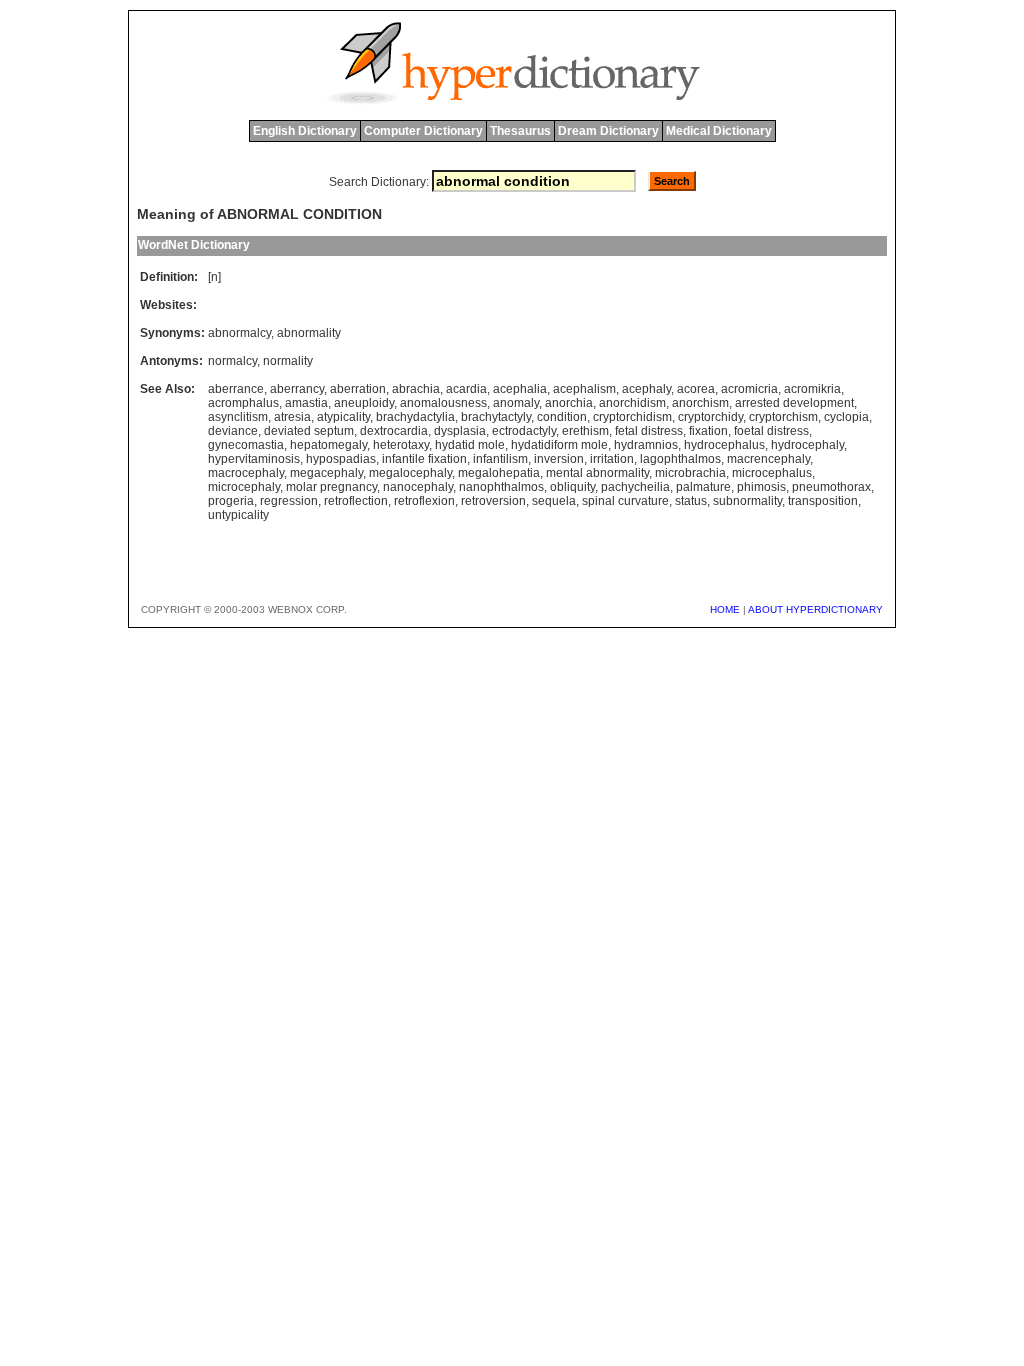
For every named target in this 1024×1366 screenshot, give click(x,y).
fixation (708, 431)
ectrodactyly (524, 431)
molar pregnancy (331, 487)
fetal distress (649, 431)
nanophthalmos (501, 487)
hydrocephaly (807, 445)
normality (288, 361)
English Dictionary (305, 131)
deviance (233, 431)
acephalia (520, 389)
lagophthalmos (680, 459)
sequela (554, 501)
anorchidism (632, 403)
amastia (306, 403)
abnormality (309, 333)
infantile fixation (424, 459)
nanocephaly (418, 487)
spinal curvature (625, 501)
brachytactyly (496, 417)
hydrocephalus (724, 445)
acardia (466, 389)
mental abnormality (597, 473)
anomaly (516, 403)
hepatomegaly (328, 445)
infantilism (500, 459)
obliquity (572, 487)
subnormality (747, 501)
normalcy (232, 361)
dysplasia (460, 431)
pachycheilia (635, 487)
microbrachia (690, 473)
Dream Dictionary (608, 131)
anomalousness (443, 403)
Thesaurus (520, 131)
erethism (585, 431)
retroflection (356, 501)
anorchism (700, 403)
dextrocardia (394, 431)
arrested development (794, 403)
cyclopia (846, 417)
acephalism (584, 389)
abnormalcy (239, 333)
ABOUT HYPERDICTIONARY (815, 609)
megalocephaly (410, 473)
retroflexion (424, 501)
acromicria (749, 389)
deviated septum (309, 431)
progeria (231, 501)
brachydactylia (415, 417)
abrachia (416, 389)
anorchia (569, 403)
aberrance (236, 389)
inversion (559, 459)
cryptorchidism (632, 417)
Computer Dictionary (423, 131)
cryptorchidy (710, 417)
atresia (292, 417)
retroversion (493, 501)
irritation (612, 459)
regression (289, 501)
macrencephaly (768, 459)
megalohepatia (499, 473)
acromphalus (243, 403)
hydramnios (646, 445)
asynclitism (238, 417)
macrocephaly (246, 473)
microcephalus (772, 473)
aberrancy (297, 389)
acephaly (646, 389)
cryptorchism (783, 417)
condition (562, 417)
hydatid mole (470, 445)
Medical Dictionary (719, 131)
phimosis (761, 487)
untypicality (238, 515)
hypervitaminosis (254, 459)
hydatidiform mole (559, 445)
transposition (823, 501)
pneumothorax (831, 487)
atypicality (343, 417)
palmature (703, 487)
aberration (358, 389)
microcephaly (244, 487)
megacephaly (326, 473)
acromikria (812, 389)
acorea (696, 389)
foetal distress (771, 431)
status (691, 501)
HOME (725, 609)
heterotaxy (401, 445)
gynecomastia (246, 445)
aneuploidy (364, 403)
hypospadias (341, 459)
